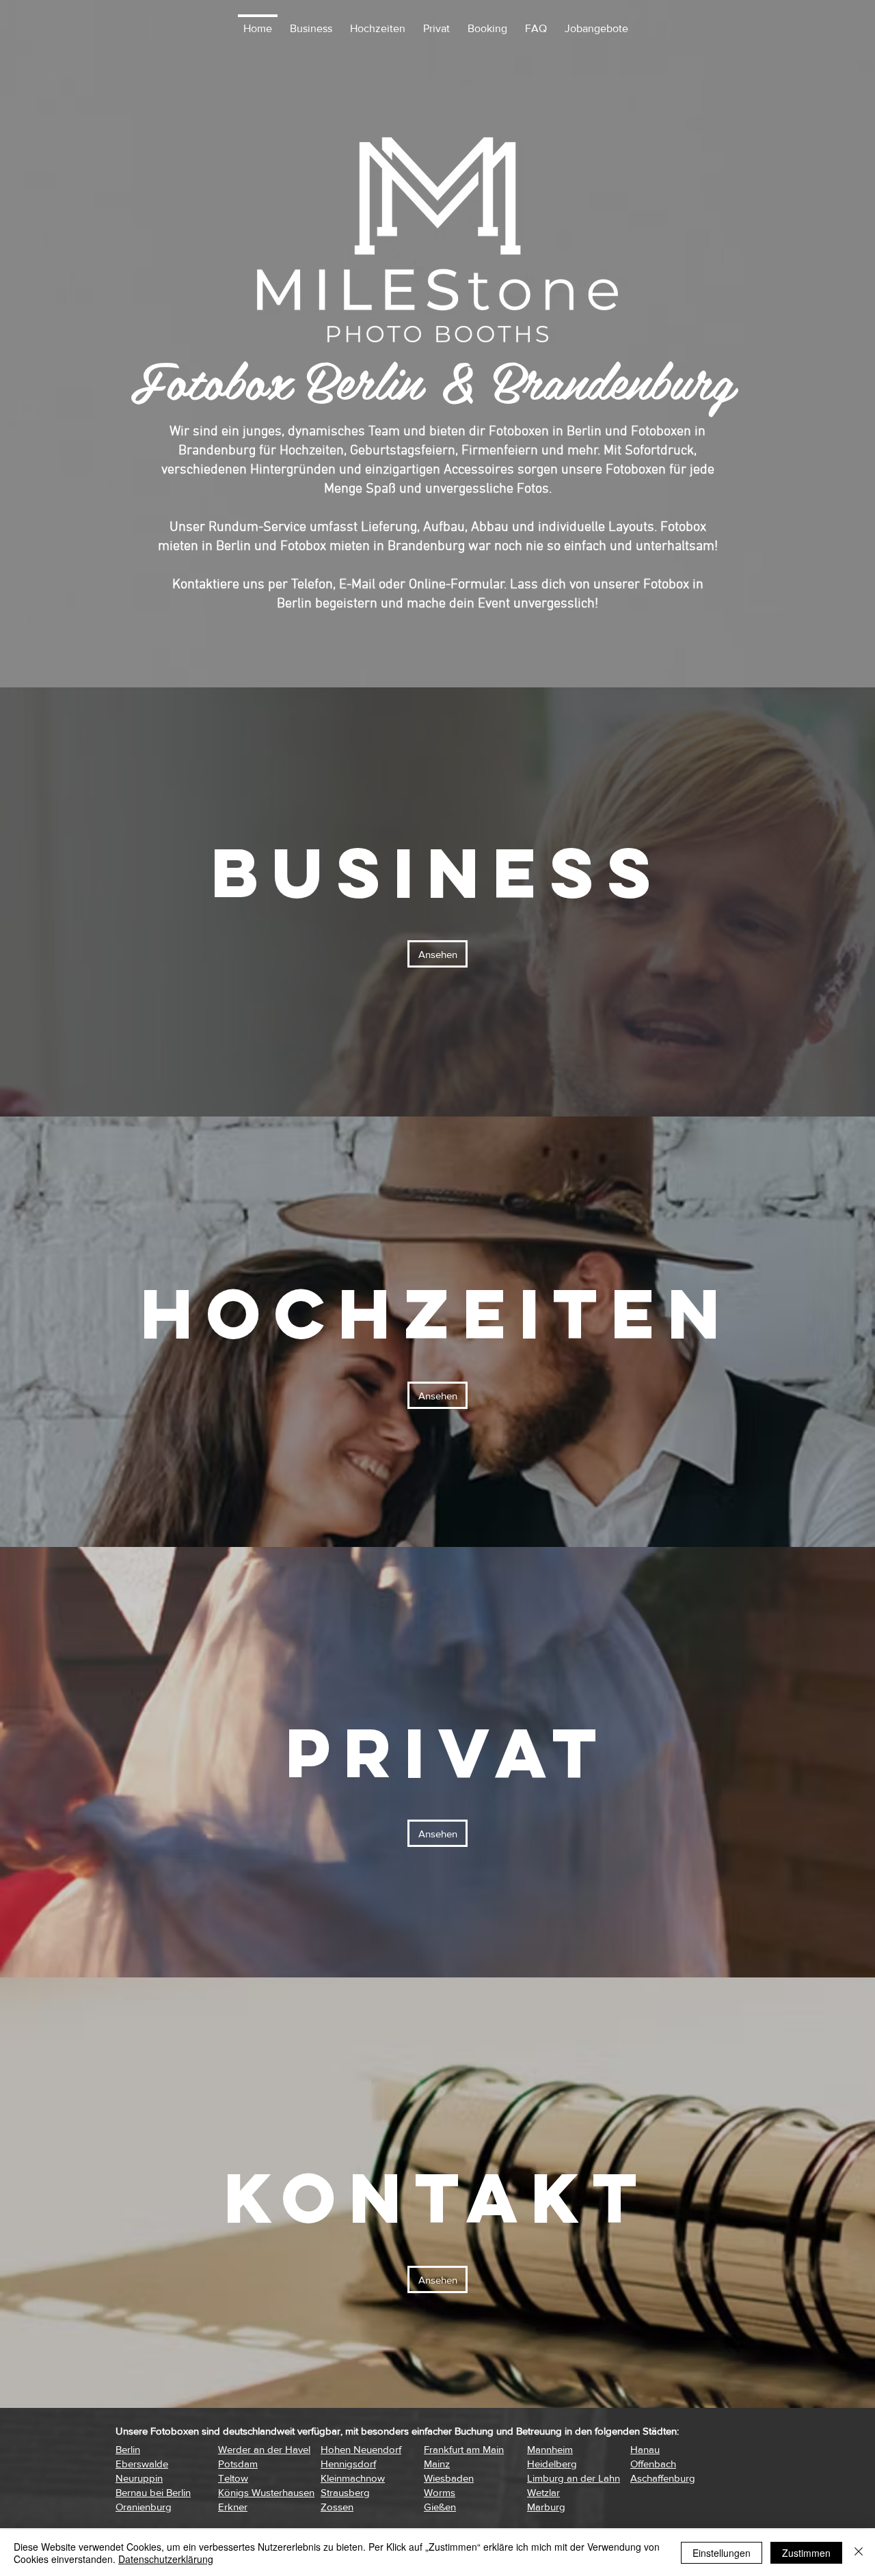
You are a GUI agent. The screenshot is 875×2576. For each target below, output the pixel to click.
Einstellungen (722, 2553)
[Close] (859, 2553)
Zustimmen (806, 2553)
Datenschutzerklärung (166, 2559)
